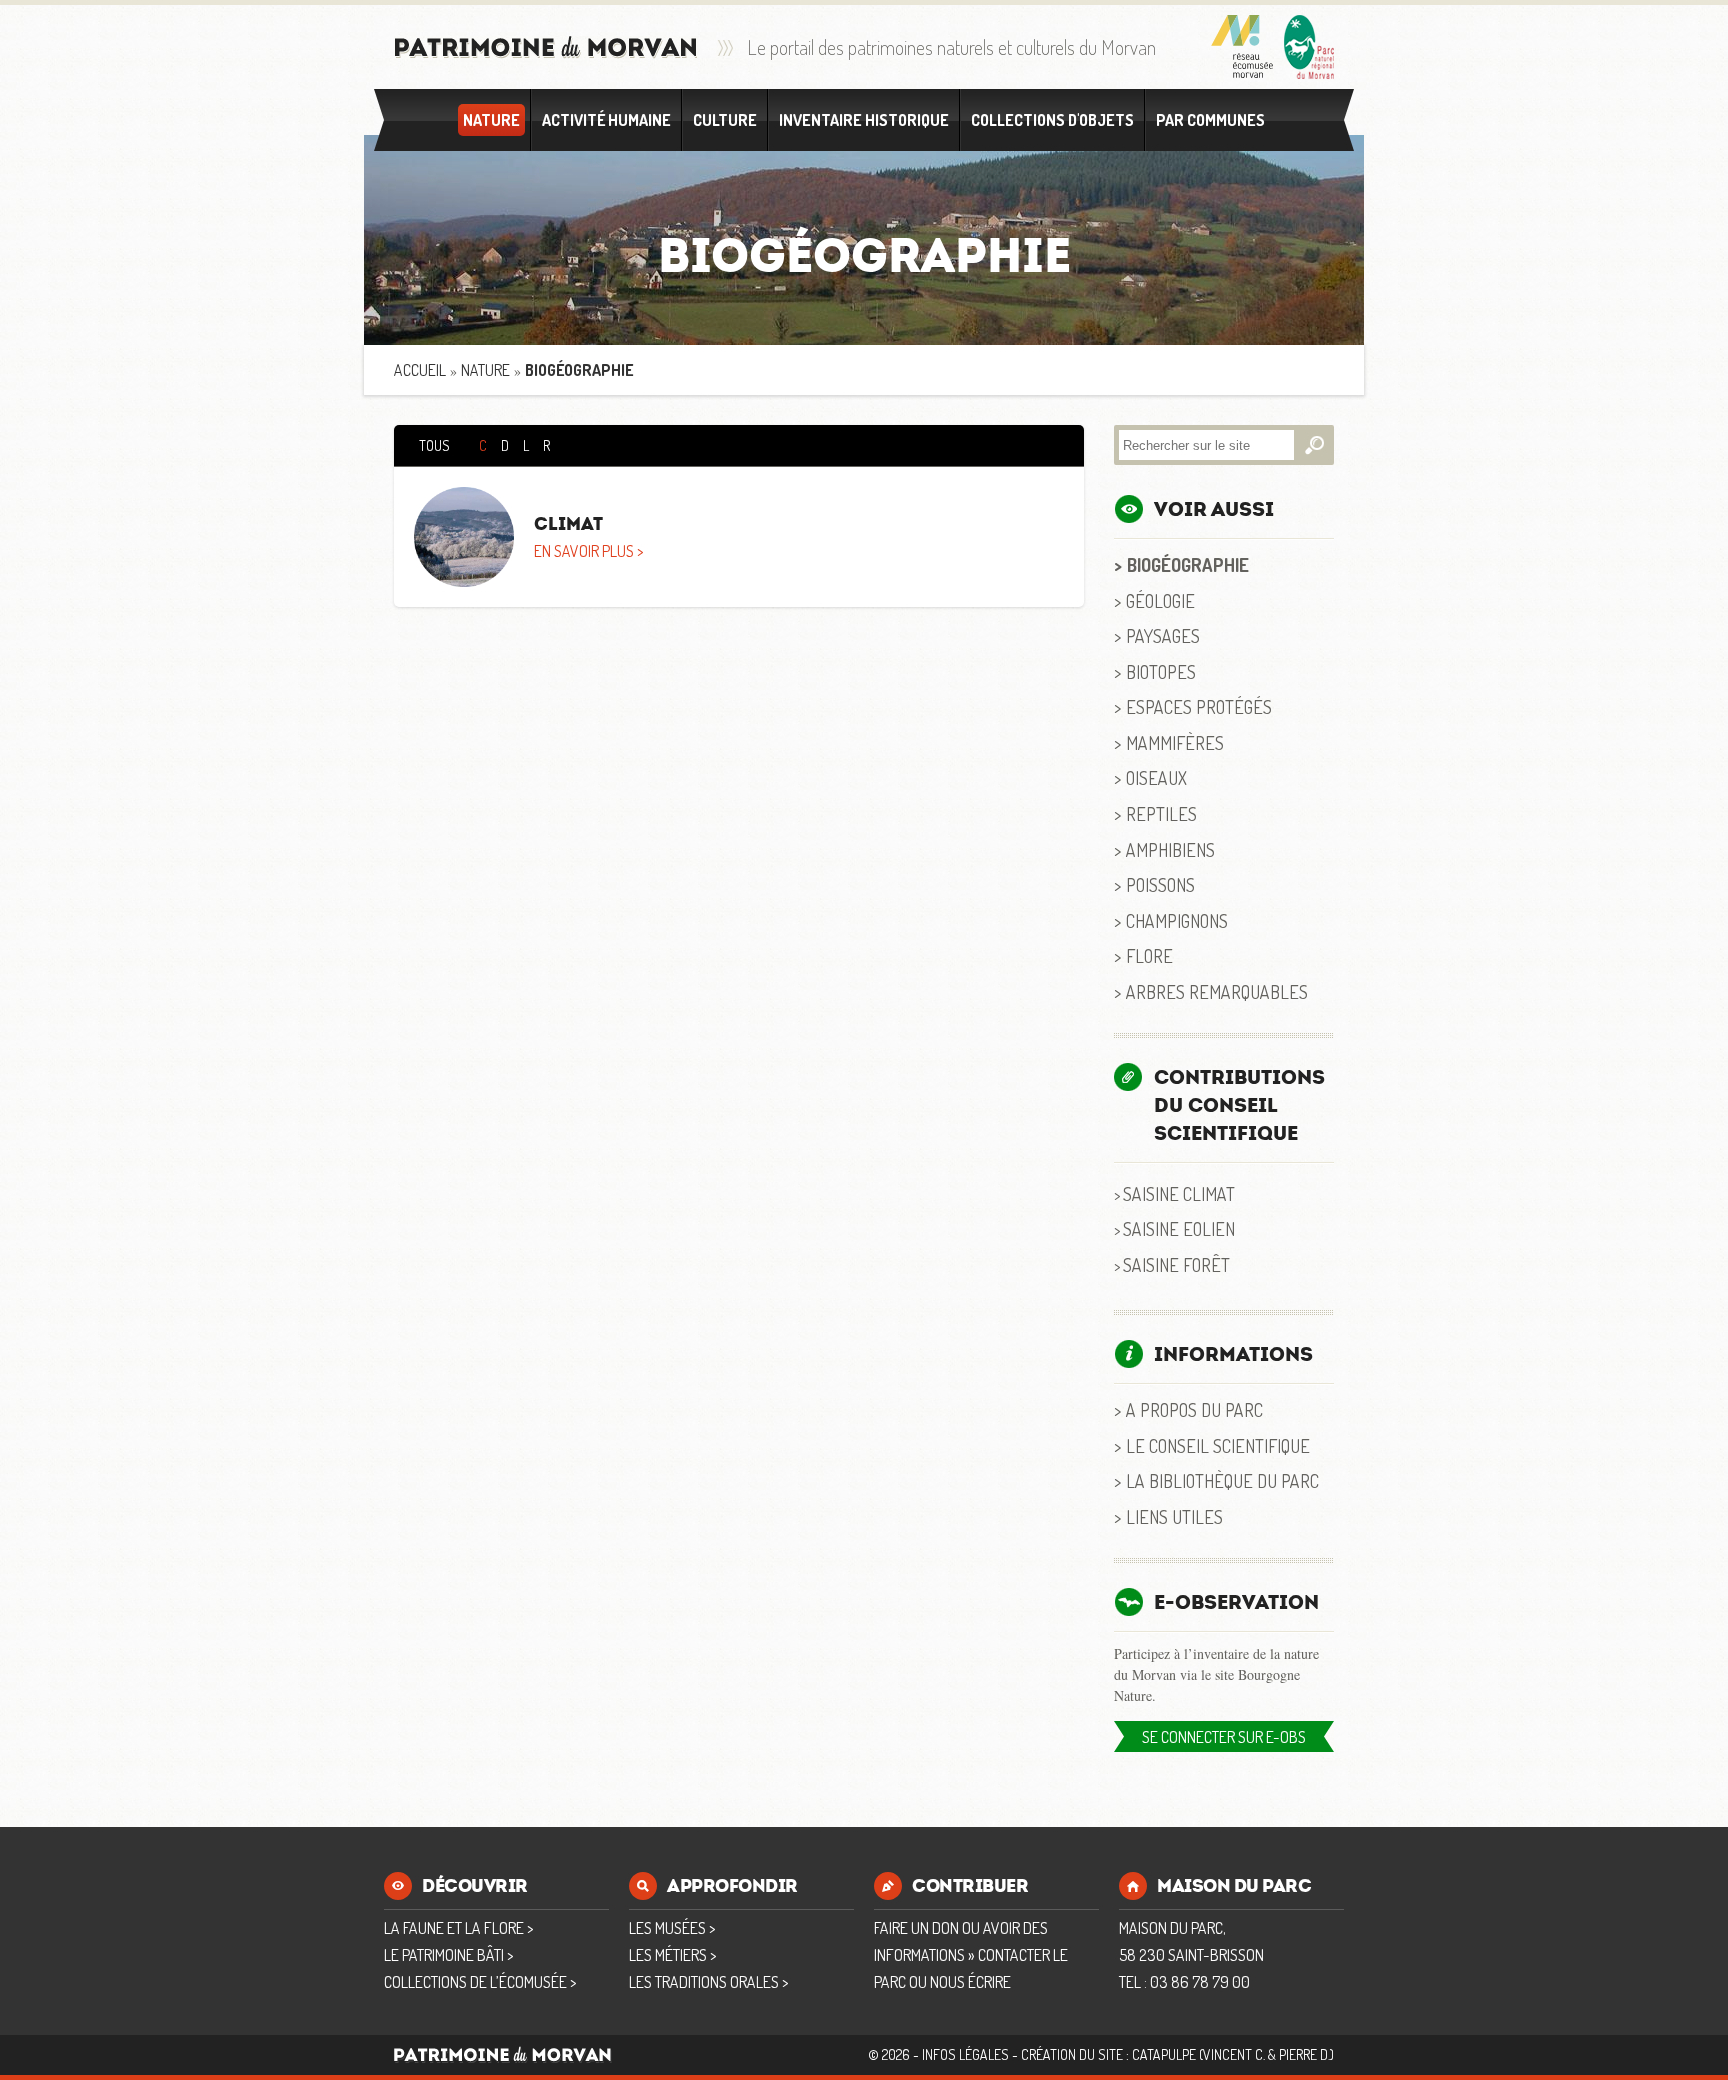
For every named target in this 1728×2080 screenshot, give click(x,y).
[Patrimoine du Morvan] (546, 47)
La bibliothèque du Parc (1222, 1480)
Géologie (1160, 600)
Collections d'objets (1052, 120)
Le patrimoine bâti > (448, 1955)
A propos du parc (1194, 1409)
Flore (1149, 955)
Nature (491, 120)
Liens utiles (1174, 1516)
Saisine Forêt (1176, 1264)
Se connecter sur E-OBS (1224, 1737)
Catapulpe (1164, 2054)
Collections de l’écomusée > (480, 1982)
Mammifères (1175, 742)
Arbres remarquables (1217, 991)
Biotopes (1161, 671)
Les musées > (672, 1928)
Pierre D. (1304, 2054)
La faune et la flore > (458, 1928)
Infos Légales (965, 2054)
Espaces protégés (1199, 706)
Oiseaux (1156, 777)
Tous (434, 445)
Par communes (1210, 120)
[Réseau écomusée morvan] (1242, 47)
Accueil (420, 370)
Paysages (1163, 635)
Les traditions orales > (708, 1982)
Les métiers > (672, 1955)
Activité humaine (606, 120)
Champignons (1177, 920)
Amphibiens (1170, 849)
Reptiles (1161, 813)
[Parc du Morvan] (1309, 47)
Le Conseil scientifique (1218, 1445)
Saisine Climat (1179, 1193)
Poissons (1160, 884)
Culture (725, 120)
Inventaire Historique (864, 120)
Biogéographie (1188, 564)
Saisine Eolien (1179, 1228)
